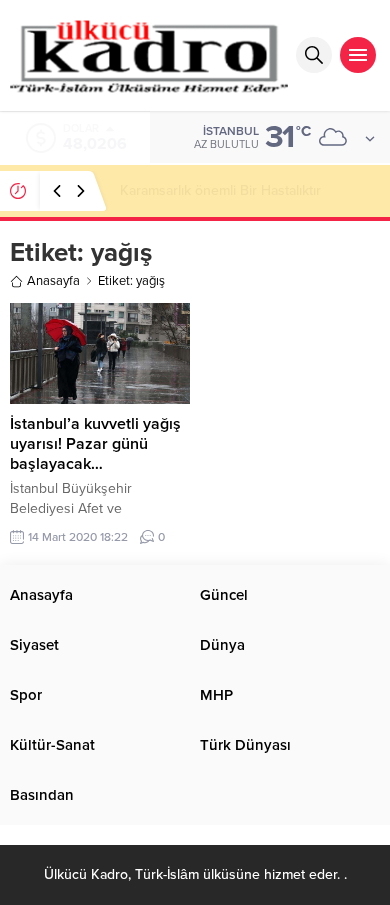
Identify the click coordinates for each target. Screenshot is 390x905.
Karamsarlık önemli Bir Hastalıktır (220, 190)
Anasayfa (53, 281)
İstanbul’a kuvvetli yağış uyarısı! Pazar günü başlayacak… (95, 444)
